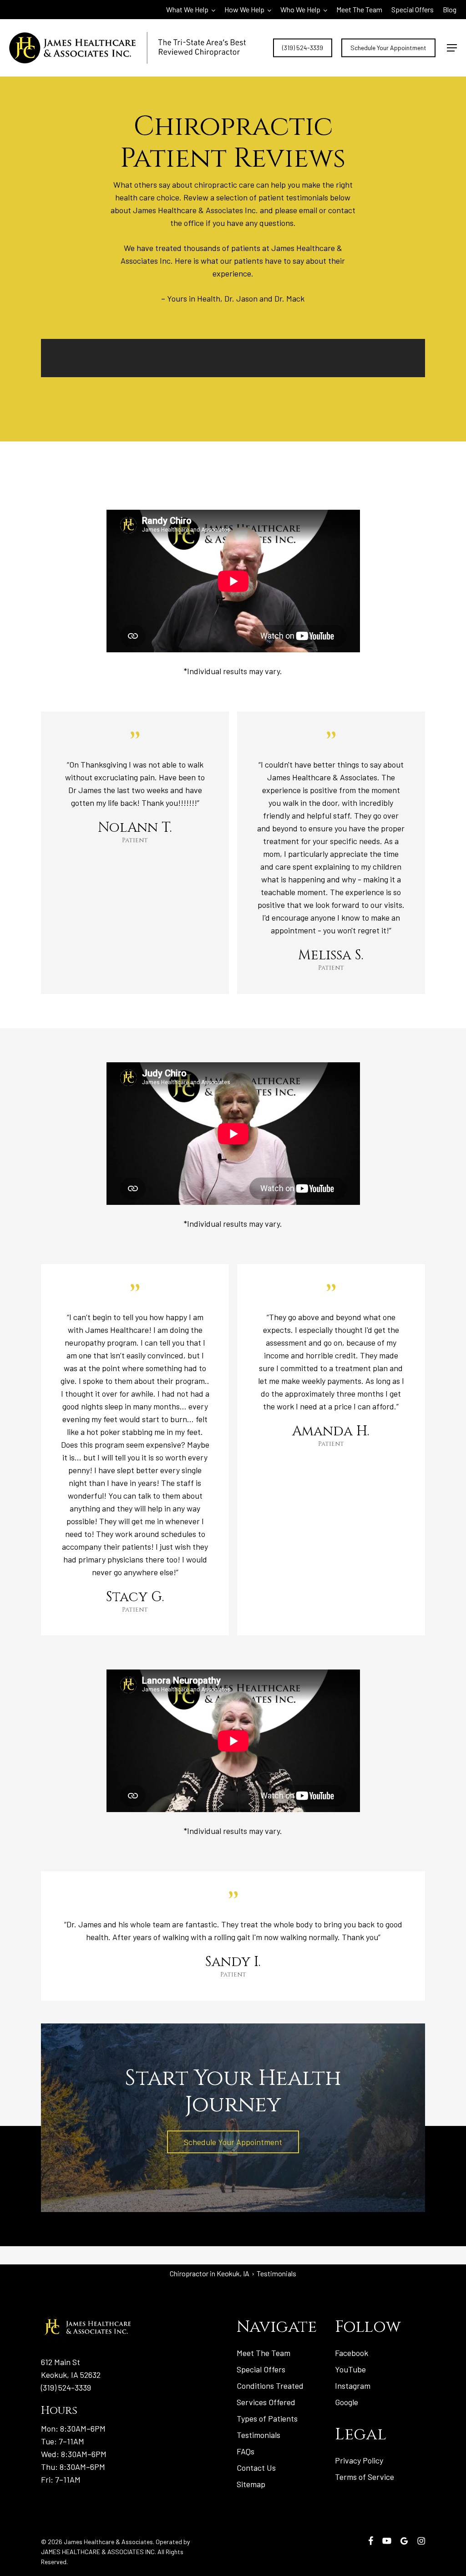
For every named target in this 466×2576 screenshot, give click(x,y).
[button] (452, 48)
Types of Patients (267, 2418)
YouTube (350, 2369)
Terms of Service (365, 2477)
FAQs (246, 2451)
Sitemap (251, 2484)
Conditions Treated (270, 2386)
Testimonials (258, 2435)
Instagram (353, 2386)
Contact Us (256, 2468)
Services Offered (266, 2402)
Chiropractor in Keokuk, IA (210, 2273)
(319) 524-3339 (66, 2387)
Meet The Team (263, 2353)
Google (347, 2402)
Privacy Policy (359, 2460)
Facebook (352, 2353)
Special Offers (261, 2369)
